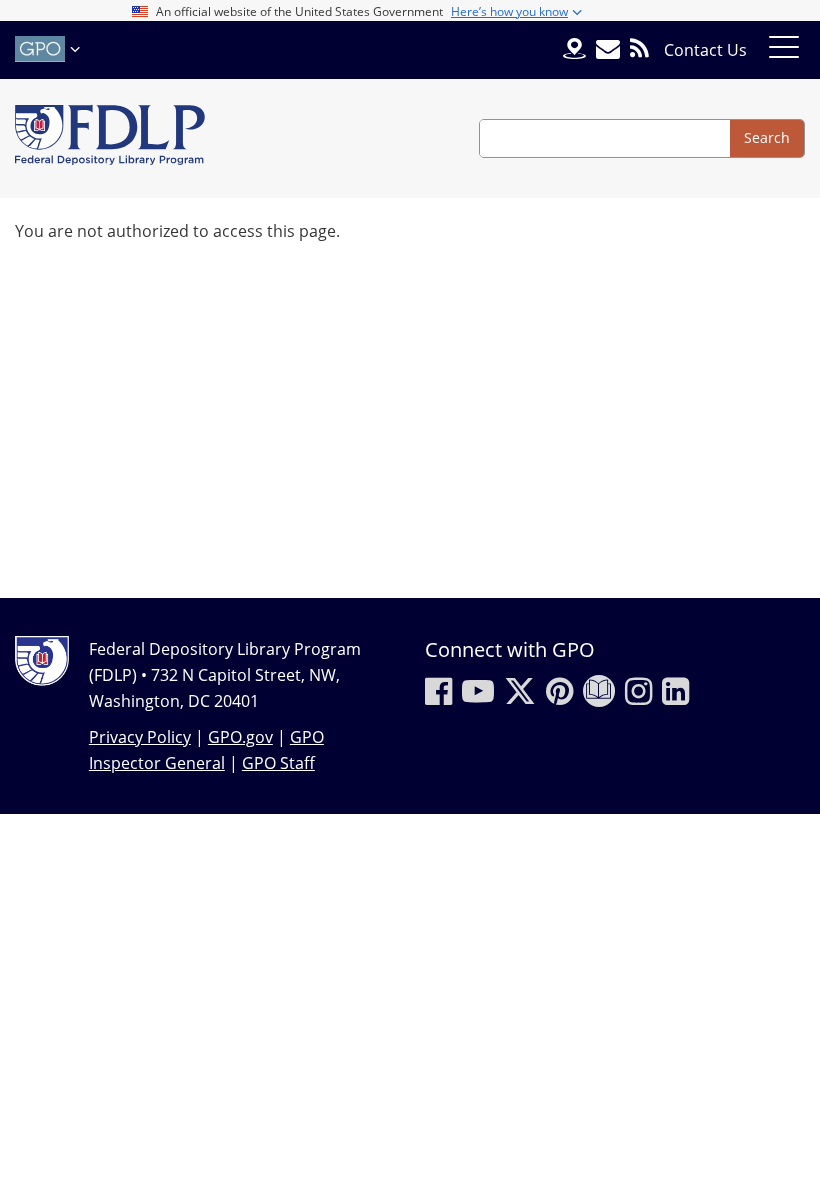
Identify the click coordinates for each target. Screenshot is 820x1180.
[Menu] (784, 50)
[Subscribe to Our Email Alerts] (608, 49)
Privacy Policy (140, 737)
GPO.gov (240, 737)
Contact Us (705, 50)
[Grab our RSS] (639, 49)
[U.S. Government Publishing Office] (50, 49)
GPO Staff (278, 763)
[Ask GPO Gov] (574, 50)
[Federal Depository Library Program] (110, 138)
